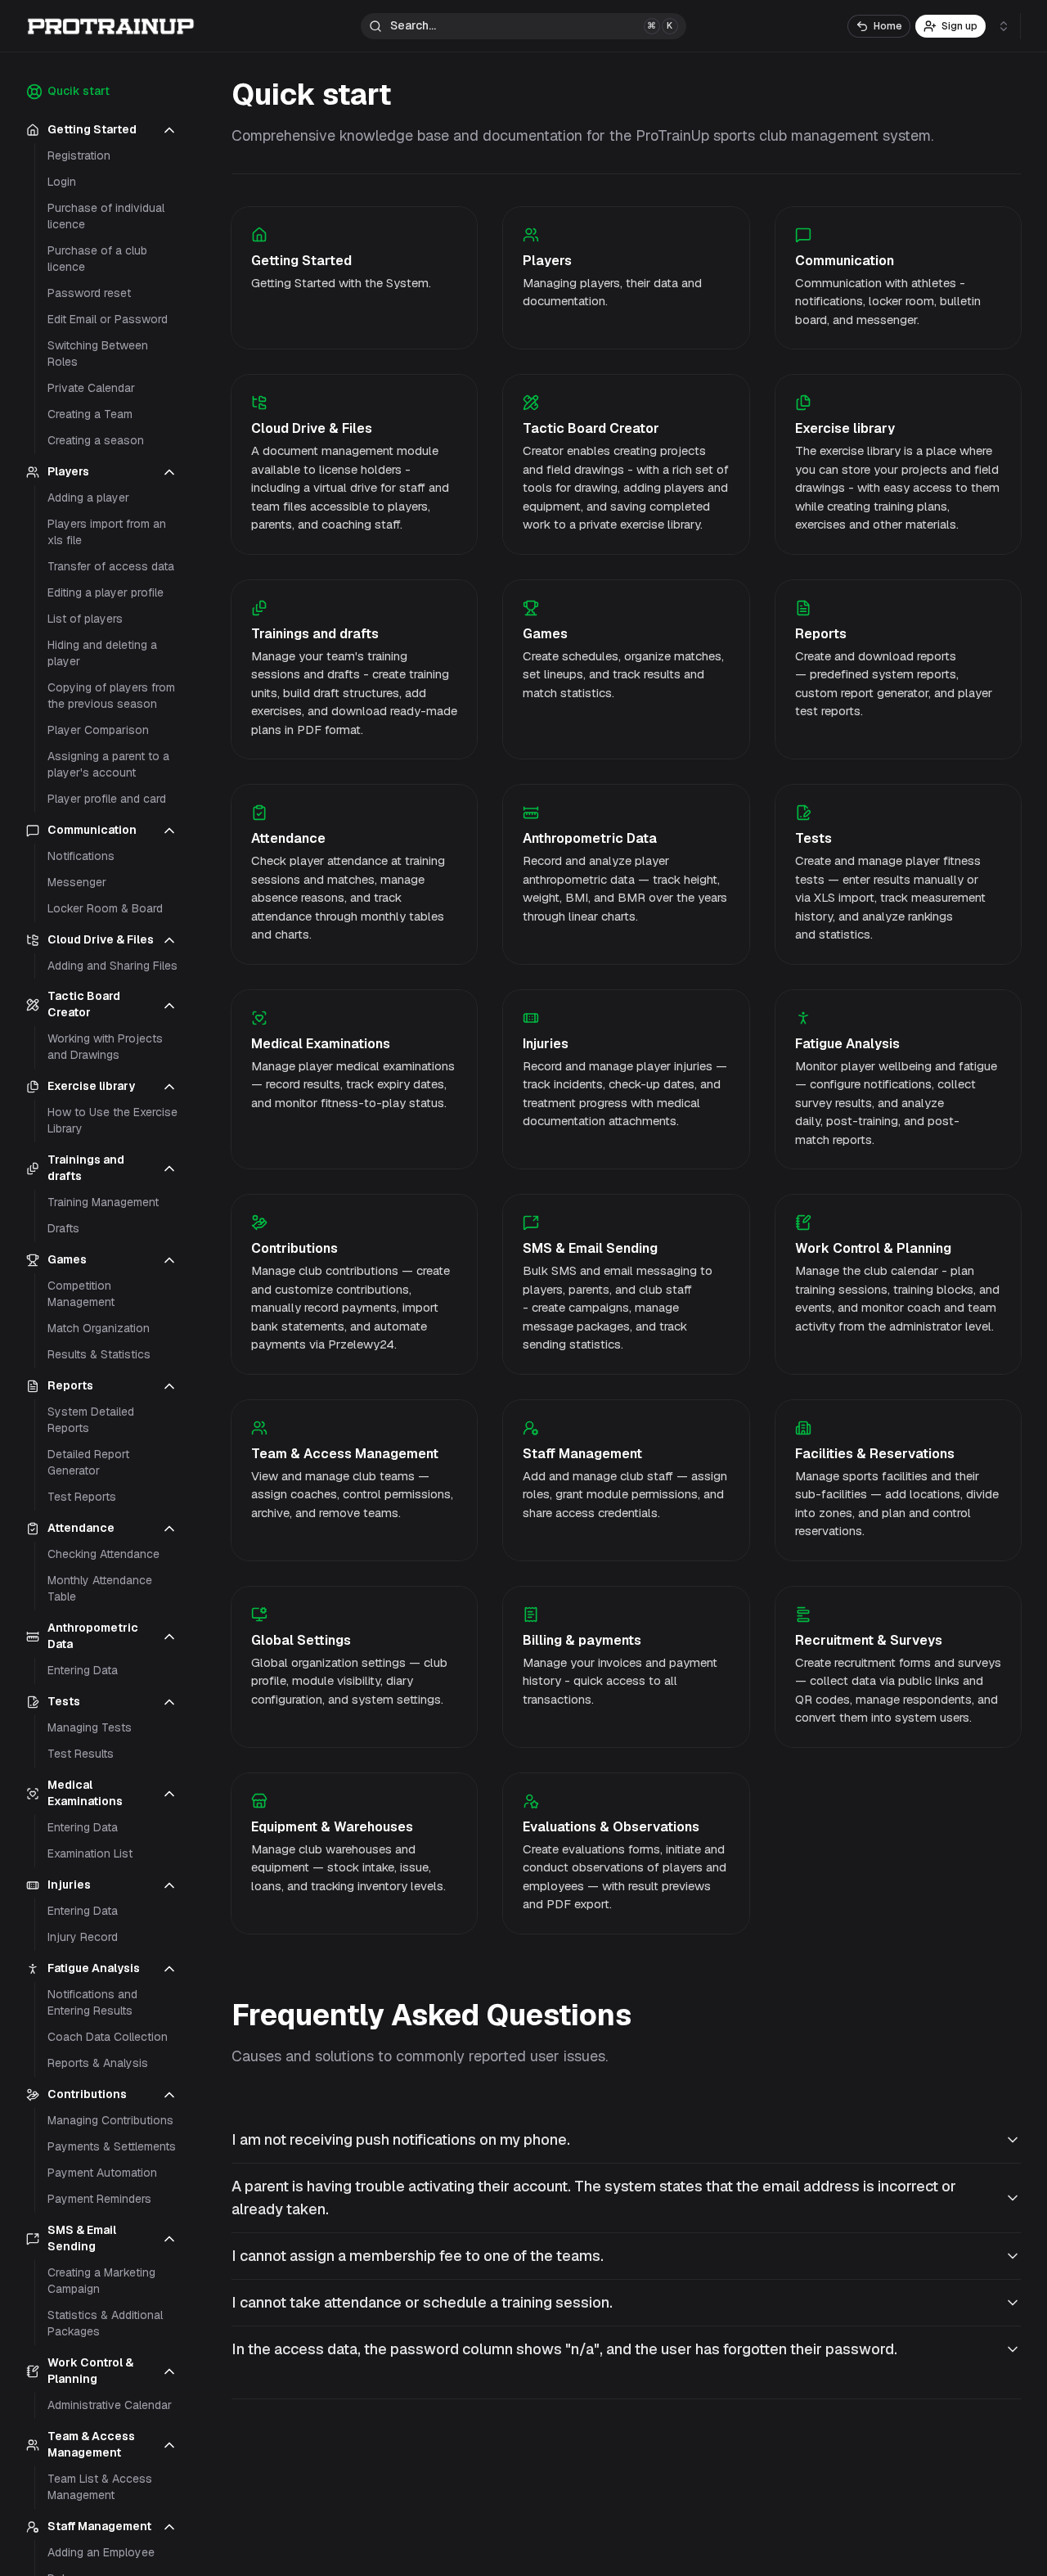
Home (888, 26)
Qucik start (79, 91)
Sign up (959, 26)
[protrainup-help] (111, 26)
